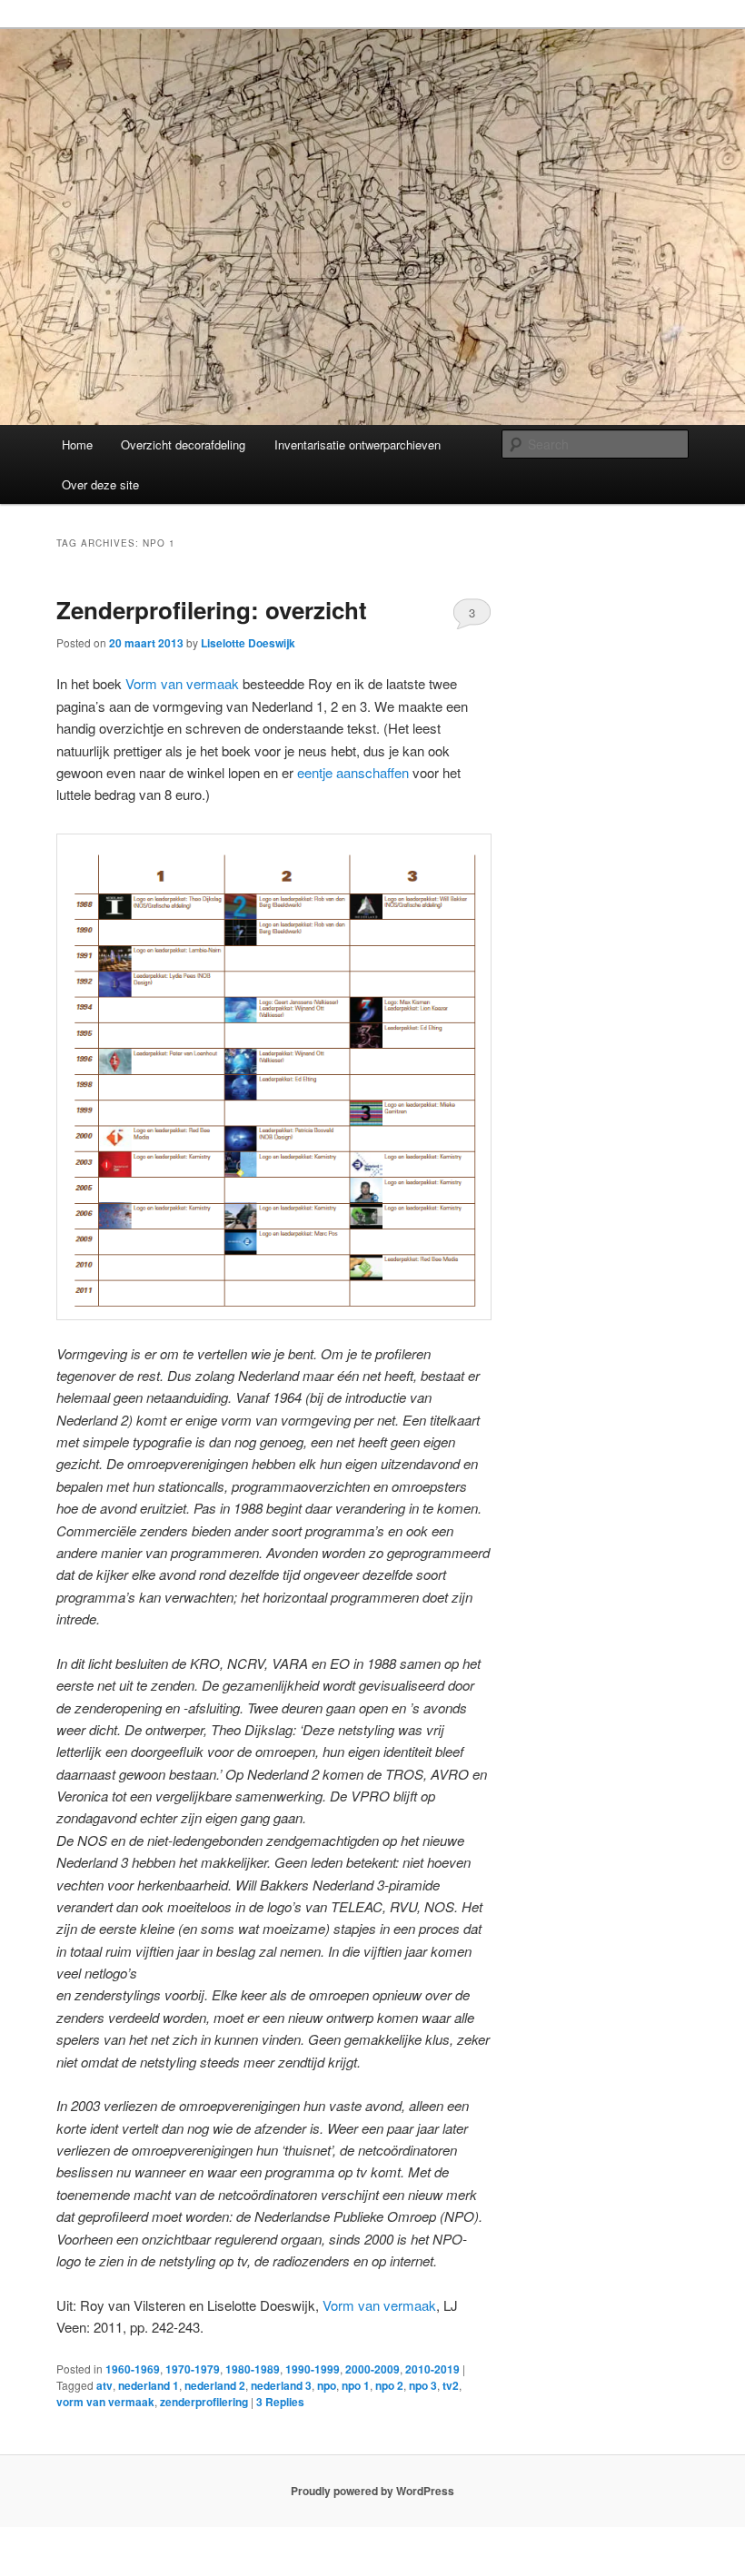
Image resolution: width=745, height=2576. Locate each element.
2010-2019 (432, 2369)
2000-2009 (372, 2369)
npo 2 (389, 2385)
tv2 (451, 2385)
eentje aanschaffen (353, 772)
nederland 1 (149, 2385)
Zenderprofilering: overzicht (212, 610)
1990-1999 (313, 2369)
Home (77, 444)
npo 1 (356, 2385)
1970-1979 (193, 2369)
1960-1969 (133, 2369)
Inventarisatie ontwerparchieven (358, 444)
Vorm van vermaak (182, 683)
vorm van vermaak (105, 2402)
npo (327, 2385)
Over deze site (100, 484)
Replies (280, 2402)
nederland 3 (281, 2385)
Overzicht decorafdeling (183, 444)
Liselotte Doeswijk (248, 643)
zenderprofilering (204, 2402)
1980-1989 (253, 2369)
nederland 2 (215, 2385)
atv (104, 2385)
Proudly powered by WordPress (372, 2491)
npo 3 (423, 2385)
